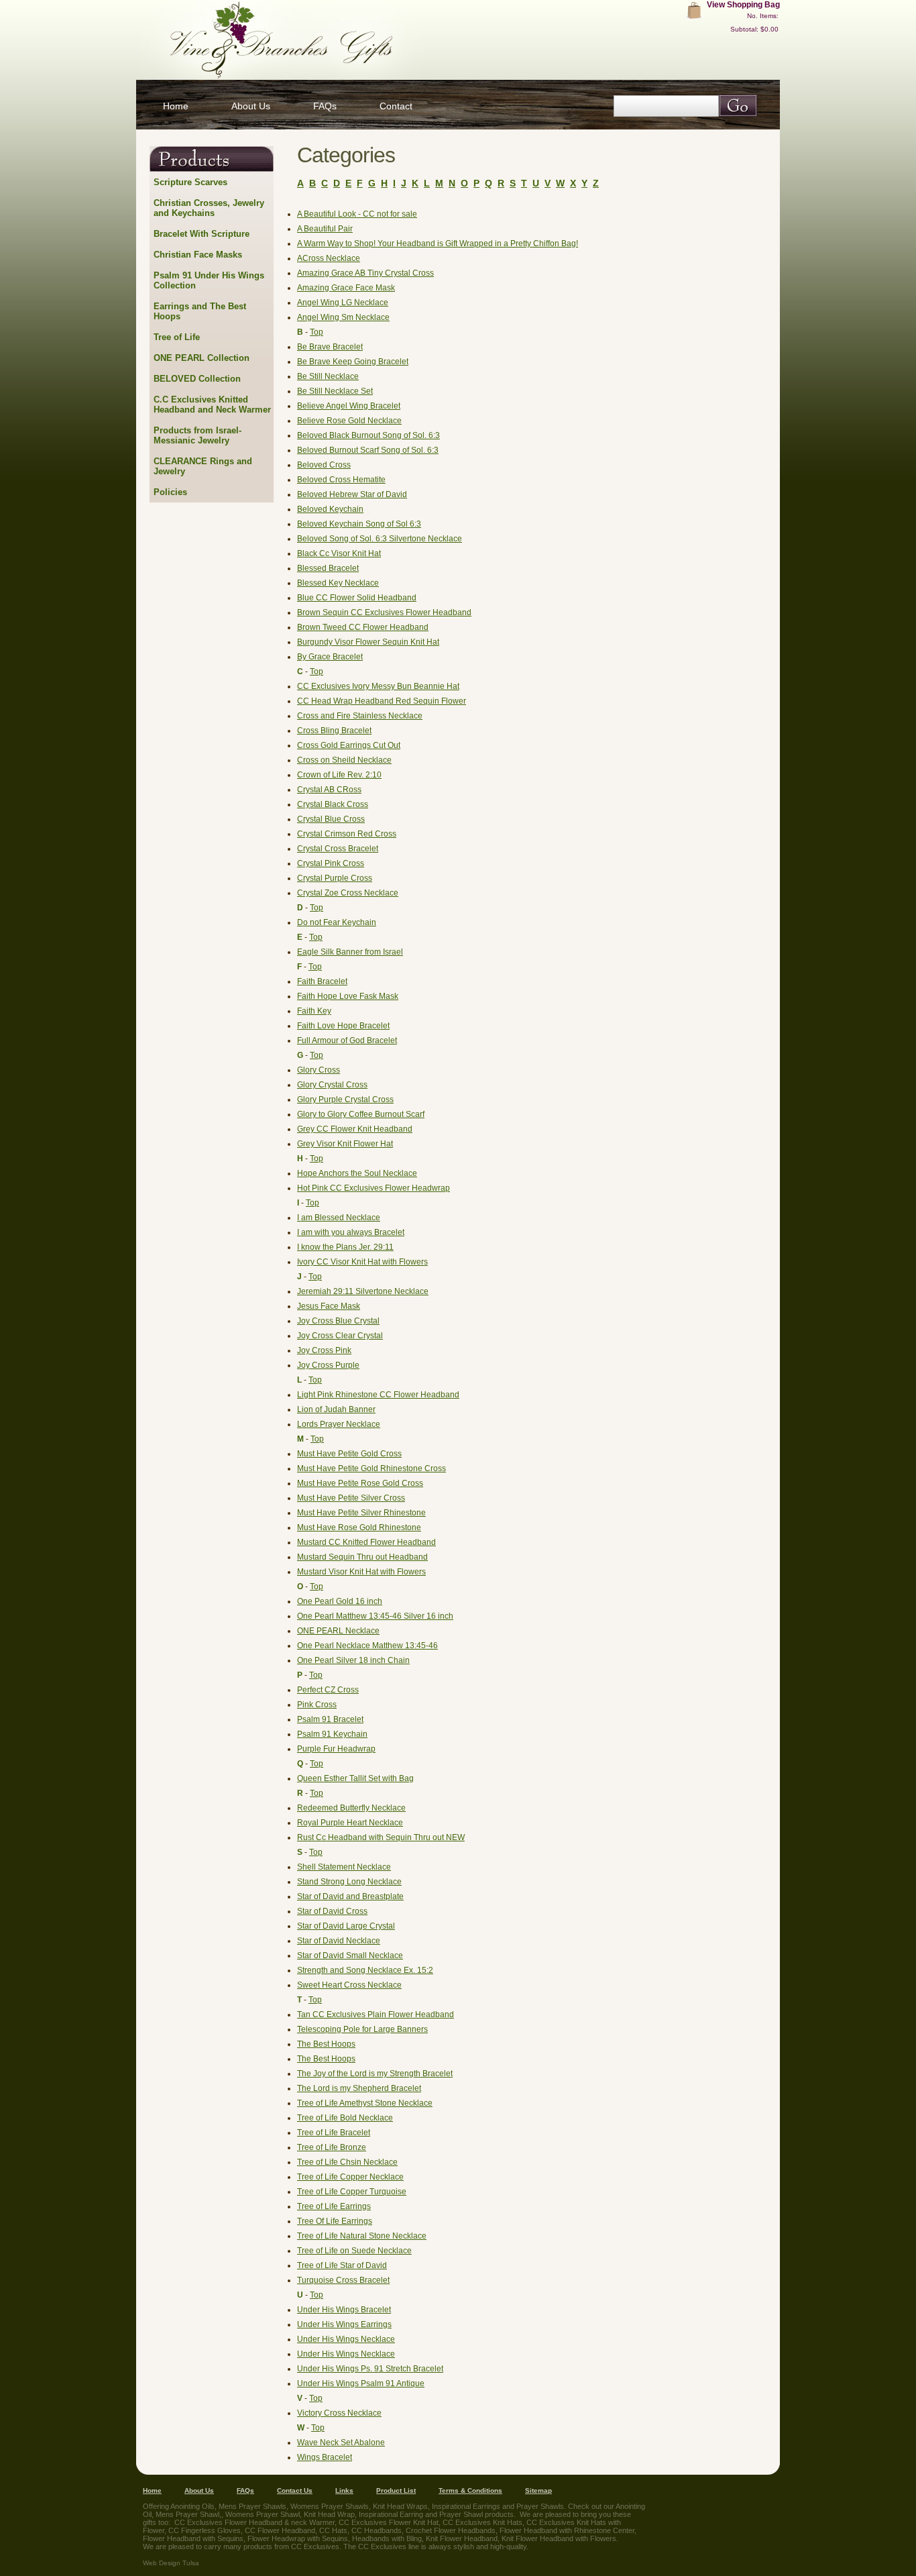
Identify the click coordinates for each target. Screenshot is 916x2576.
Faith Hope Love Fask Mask (348, 996)
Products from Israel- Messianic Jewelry (197, 435)
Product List (396, 2490)
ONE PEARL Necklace (338, 1631)
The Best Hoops (326, 2044)
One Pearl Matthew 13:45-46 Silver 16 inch (375, 1616)
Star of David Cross (332, 1911)
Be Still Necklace (328, 376)
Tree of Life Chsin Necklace (347, 2162)
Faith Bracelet (322, 981)
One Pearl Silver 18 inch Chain (353, 1660)
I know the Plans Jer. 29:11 (345, 1247)
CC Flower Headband (280, 2530)
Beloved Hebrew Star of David (352, 494)
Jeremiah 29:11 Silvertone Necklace (363, 1291)
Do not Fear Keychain (337, 922)
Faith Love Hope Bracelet (343, 1026)
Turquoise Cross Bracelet (343, 2280)
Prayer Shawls (540, 2506)
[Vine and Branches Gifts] (347, 40)
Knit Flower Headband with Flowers (559, 2538)
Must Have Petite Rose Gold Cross (360, 1483)
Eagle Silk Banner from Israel (350, 952)
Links (344, 2490)
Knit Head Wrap (329, 2514)
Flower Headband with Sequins (193, 2538)
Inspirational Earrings (466, 2506)
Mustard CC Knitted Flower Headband (366, 1542)
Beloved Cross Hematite (341, 480)
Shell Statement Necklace (344, 1867)
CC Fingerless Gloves (205, 2530)
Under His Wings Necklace (346, 2339)
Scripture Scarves (190, 182)
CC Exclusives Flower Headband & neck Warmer (254, 2522)
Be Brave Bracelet (330, 347)
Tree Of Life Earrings (335, 2221)
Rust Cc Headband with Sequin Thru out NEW (381, 1837)
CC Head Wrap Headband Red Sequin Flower (382, 701)
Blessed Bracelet (328, 568)
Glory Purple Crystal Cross (345, 1099)
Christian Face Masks (198, 255)
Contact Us (295, 2490)
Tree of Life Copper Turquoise (352, 2192)
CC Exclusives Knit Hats (482, 2522)
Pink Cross (317, 1705)
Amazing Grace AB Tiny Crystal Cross (365, 273)
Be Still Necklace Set (335, 391)
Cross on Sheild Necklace (344, 760)
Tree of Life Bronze (332, 2147)
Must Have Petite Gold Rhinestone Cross (371, 1468)
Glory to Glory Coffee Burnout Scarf (361, 1114)
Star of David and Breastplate (350, 1896)
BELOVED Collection (197, 379)
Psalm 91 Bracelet (330, 1719)
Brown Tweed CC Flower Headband (363, 627)
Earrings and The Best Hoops (200, 311)
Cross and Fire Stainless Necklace (360, 716)
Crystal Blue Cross (331, 819)
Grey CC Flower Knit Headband (355, 1129)
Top (317, 332)
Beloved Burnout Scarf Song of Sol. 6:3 (368, 450)
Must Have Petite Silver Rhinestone (361, 1513)
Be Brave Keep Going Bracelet (353, 362)
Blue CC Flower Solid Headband (357, 598)
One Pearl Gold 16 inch (340, 1601)
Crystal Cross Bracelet (338, 849)
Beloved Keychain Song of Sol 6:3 (359, 524)
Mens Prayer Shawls (252, 2506)
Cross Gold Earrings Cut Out (349, 745)
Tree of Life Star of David (342, 2265)
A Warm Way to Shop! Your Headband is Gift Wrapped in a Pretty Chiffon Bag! (438, 244)
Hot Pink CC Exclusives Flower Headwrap (374, 1188)
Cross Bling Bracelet (334, 731)
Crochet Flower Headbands (451, 2530)
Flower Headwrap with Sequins (298, 2538)
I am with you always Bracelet (351, 1232)
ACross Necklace (329, 258)
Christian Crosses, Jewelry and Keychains (209, 208)
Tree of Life (177, 337)
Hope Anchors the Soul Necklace (357, 1173)
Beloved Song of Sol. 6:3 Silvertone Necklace (380, 539)
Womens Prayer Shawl (263, 2514)
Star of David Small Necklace (350, 1955)
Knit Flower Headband (462, 2538)
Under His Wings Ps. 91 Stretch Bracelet (370, 2369)
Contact (396, 106)
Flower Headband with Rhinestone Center (567, 2530)
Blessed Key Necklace (338, 583)
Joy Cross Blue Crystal (338, 1321)
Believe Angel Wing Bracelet (349, 406)
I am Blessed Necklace (339, 1218)
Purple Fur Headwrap (336, 1749)
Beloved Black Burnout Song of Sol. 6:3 (368, 435)
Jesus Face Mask (329, 1306)
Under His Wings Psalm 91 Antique (361, 2383)
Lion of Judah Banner (336, 1409)
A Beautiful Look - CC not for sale (357, 214)
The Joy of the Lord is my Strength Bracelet (375, 2074)
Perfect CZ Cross (328, 1690)
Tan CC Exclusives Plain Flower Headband (376, 2015)
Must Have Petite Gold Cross (349, 1454)
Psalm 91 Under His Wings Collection (209, 280)
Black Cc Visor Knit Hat (339, 553)
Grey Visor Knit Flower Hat (345, 1144)
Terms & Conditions (470, 2490)
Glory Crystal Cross (332, 1085)
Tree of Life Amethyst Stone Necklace (365, 2103)
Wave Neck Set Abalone (341, 2443)
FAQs (325, 106)
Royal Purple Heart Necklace (350, 1823)
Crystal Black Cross (333, 804)
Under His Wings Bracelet (344, 2310)
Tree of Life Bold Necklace (345, 2118)
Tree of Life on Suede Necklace (354, 2251)
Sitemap (538, 2490)
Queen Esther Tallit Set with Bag (355, 1778)
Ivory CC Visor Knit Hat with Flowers (362, 1262)
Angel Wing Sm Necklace (343, 317)
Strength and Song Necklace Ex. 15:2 (365, 1970)
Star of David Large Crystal (346, 1926)
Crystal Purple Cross (335, 878)
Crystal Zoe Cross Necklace (348, 893)
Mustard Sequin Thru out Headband (362, 1557)
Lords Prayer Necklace (339, 1424)
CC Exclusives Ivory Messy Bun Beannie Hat (378, 686)
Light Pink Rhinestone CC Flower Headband (378, 1395)
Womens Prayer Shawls (330, 2506)
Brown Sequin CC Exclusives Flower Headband (384, 612)
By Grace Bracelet (330, 657)
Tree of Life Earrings (334, 2206)
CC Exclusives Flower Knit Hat (389, 2522)
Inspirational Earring (391, 2514)
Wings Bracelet (325, 2457)
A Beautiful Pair (325, 229)
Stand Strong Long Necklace (349, 1882)
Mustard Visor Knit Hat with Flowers (361, 1572)
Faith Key (314, 1011)
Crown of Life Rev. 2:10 (339, 775)
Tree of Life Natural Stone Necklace (362, 2236)
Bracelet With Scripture (202, 234)
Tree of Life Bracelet (334, 2133)
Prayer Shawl (461, 2514)
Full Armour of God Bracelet (347, 1040)
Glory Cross (319, 1070)
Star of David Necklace (339, 1941)
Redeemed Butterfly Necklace (351, 1808)
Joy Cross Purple (328, 1365)
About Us (251, 106)
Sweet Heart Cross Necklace (349, 1985)
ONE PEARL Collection (202, 358)
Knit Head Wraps (400, 2506)
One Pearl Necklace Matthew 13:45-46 (367, 1646)
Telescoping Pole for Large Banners (362, 2029)
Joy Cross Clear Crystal (340, 1336)
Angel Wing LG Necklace (343, 303)
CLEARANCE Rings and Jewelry (203, 466)
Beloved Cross (324, 465)
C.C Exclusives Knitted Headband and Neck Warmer (212, 405)
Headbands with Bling (387, 2538)
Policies (170, 492)
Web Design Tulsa (171, 2563)
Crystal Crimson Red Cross (347, 834)
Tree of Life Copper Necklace (350, 2177)
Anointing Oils (192, 2506)
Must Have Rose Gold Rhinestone (359, 1527)
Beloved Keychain (330, 509)
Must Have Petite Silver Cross (351, 1498)
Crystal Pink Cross (331, 863)
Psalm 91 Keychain (332, 1734)
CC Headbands (377, 2530)
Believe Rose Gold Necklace (349, 421)
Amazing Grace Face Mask (346, 288)
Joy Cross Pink (324, 1350)
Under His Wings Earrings (344, 2324)
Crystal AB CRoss (329, 790)
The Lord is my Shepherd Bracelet (359, 2088)
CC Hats (333, 2530)
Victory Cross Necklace (339, 2413)
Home (176, 106)
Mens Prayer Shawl (187, 2514)
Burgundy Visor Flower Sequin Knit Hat (368, 642)
